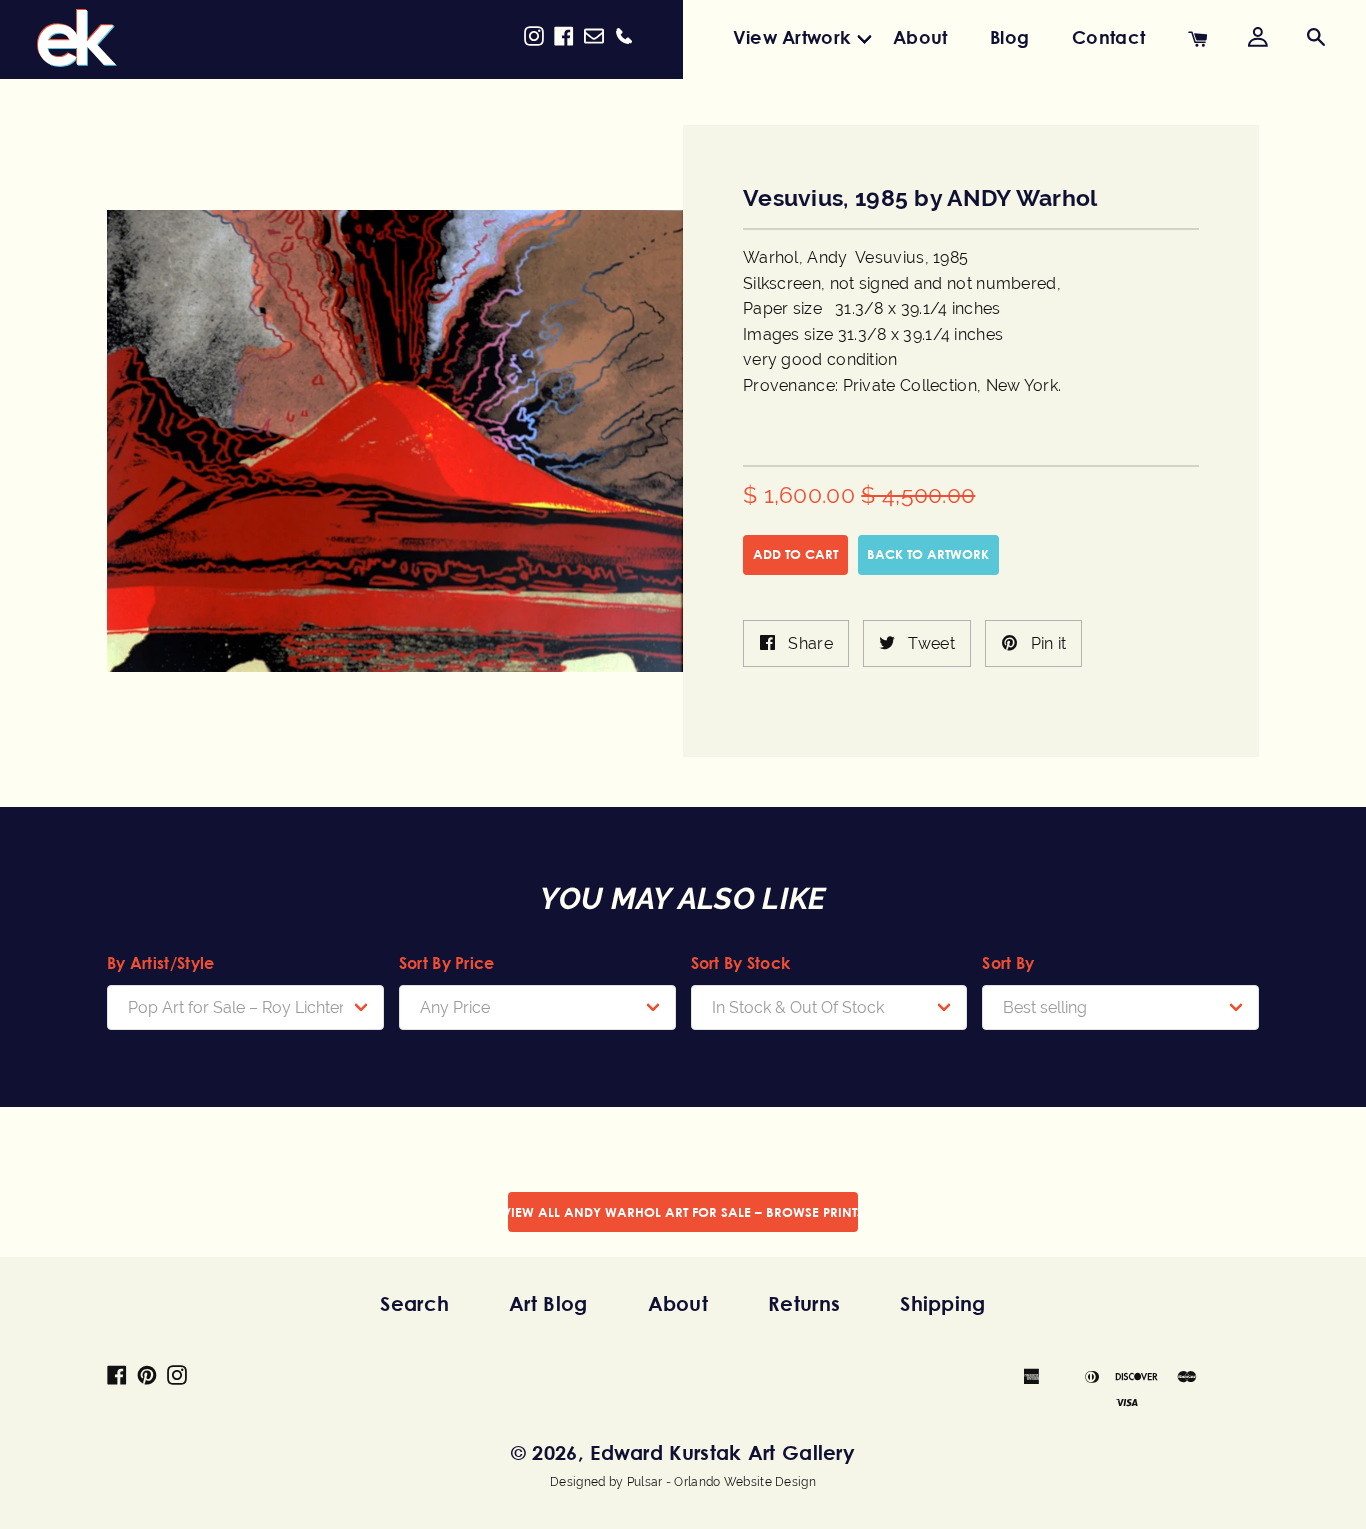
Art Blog (548, 1303)
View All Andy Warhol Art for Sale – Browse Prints (683, 1212)
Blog (1009, 37)
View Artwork (792, 37)
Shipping (942, 1303)
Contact (1108, 37)
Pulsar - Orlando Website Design (721, 1482)
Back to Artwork (928, 554)
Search (414, 1303)
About (920, 37)
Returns (804, 1303)
